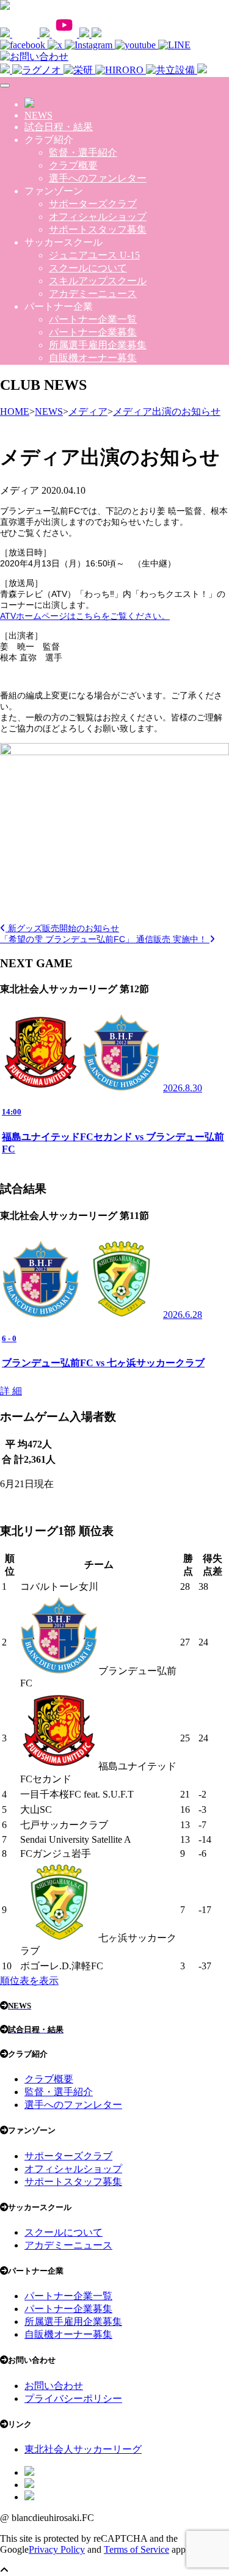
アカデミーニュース (93, 294)
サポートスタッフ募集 (98, 229)
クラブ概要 (73, 165)
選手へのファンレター (98, 178)
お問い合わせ (54, 2386)
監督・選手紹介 (83, 152)
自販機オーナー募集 (93, 358)
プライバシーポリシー (73, 2399)
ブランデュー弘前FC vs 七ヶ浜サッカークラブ (103, 1363)
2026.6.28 (183, 1315)
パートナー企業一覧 (93, 319)
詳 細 (11, 1391)
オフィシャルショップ (98, 217)
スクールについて (88, 268)
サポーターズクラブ (93, 204)
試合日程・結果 (59, 127)
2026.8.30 (183, 1088)
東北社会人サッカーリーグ (83, 2449)
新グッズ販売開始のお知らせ (62, 928)
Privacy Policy (57, 2549)
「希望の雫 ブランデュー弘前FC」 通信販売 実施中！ (105, 939)
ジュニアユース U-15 (94, 255)
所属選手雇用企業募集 (98, 345)
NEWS (38, 115)
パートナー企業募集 (93, 332)
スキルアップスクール (98, 281)
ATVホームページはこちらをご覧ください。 (85, 616)
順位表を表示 (29, 1981)
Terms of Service (136, 2549)
